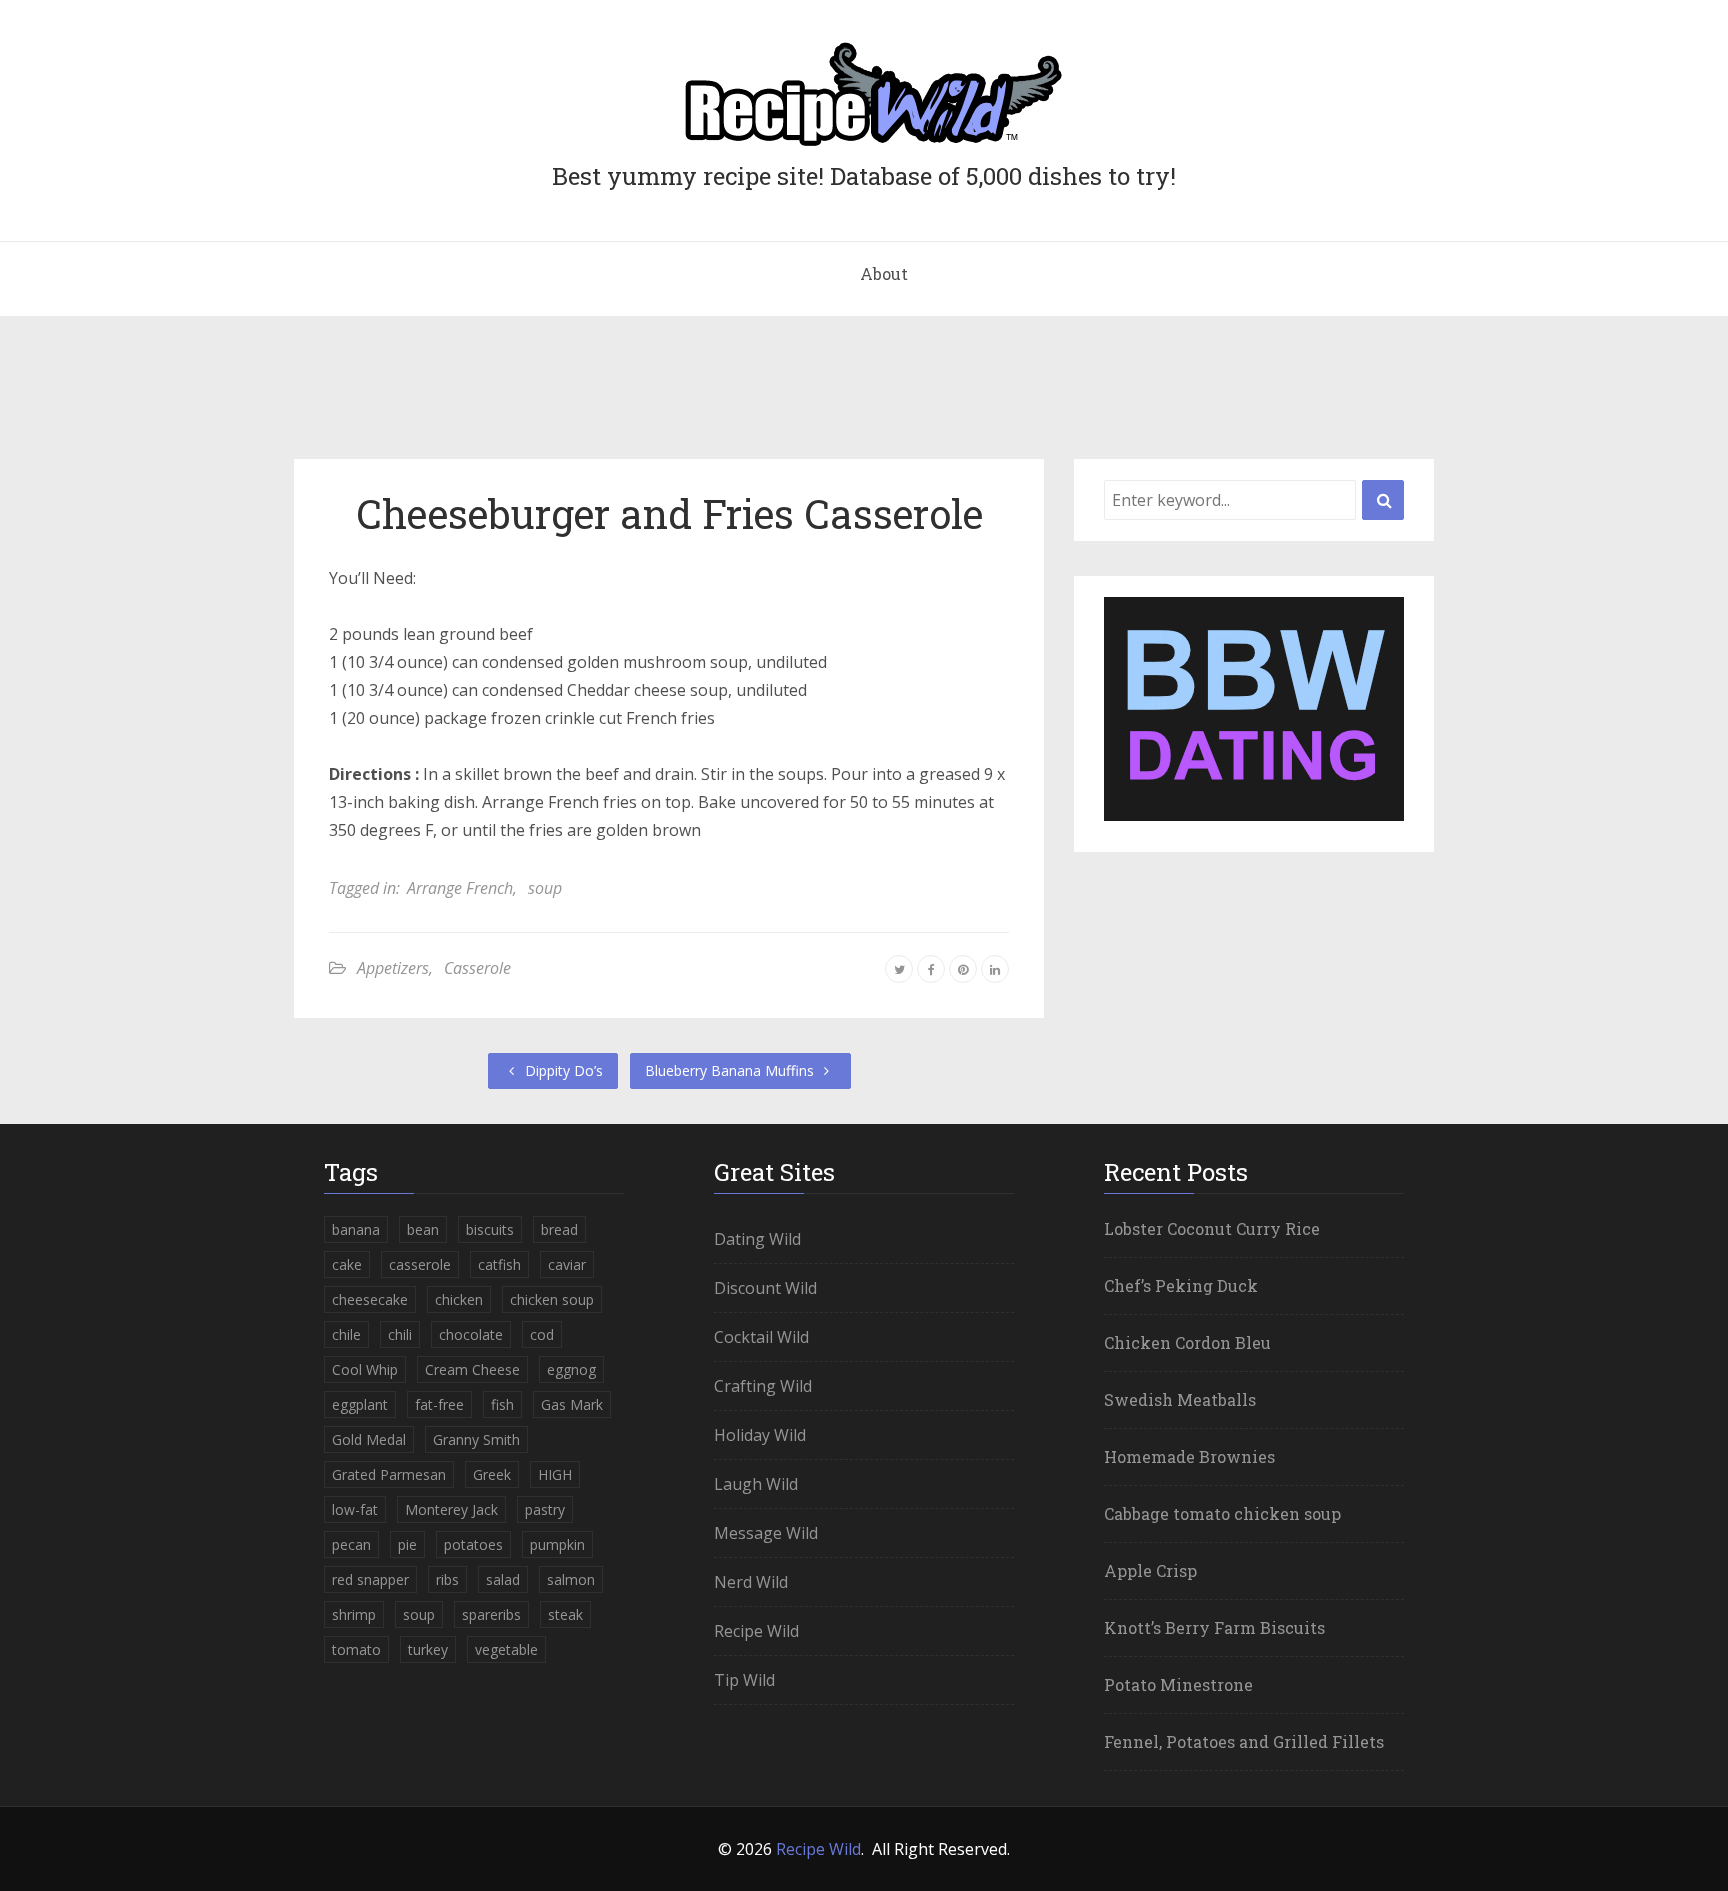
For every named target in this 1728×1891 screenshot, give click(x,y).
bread (559, 1229)
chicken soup (552, 1299)
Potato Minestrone (1178, 1684)
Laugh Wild (756, 1484)
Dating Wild (757, 1239)
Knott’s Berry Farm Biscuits (1214, 1627)
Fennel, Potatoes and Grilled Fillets (1244, 1741)
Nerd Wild (751, 1582)
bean (423, 1229)
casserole (420, 1264)
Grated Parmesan (389, 1474)
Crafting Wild (763, 1386)
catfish (499, 1264)
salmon (571, 1579)
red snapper (370, 1579)
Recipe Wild (756, 1631)
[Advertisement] (864, 396)
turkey (428, 1649)
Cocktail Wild (761, 1337)
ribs (447, 1579)
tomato (356, 1649)
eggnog (571, 1369)
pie (407, 1544)
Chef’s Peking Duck (1181, 1285)
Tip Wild (744, 1680)
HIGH (555, 1474)
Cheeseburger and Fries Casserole (669, 513)
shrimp (354, 1614)
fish (502, 1404)
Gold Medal (369, 1439)
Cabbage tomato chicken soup (1222, 1513)
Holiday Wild (760, 1435)
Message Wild (766, 1533)
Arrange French (460, 888)
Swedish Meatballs (1180, 1399)
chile (346, 1334)
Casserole (477, 968)
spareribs (491, 1614)
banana (356, 1229)
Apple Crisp (1150, 1570)
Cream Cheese (472, 1369)
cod (542, 1334)
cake (347, 1264)
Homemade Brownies (1189, 1456)
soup (545, 888)
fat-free (439, 1404)
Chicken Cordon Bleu (1187, 1342)
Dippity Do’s (562, 1070)
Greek (492, 1474)
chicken (459, 1299)
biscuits (490, 1229)
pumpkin (557, 1544)
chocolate (471, 1334)
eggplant (360, 1404)
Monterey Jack (451, 1509)
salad (503, 1579)
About (884, 273)
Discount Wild (765, 1288)
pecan (351, 1544)
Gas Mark (572, 1404)
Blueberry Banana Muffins (731, 1070)
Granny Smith (476, 1439)
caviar (567, 1264)
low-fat (355, 1509)
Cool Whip (365, 1369)
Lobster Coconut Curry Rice (1212, 1228)
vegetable (506, 1649)
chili (400, 1334)
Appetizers (393, 968)
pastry (545, 1509)
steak (565, 1614)
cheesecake (370, 1299)
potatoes (473, 1544)
